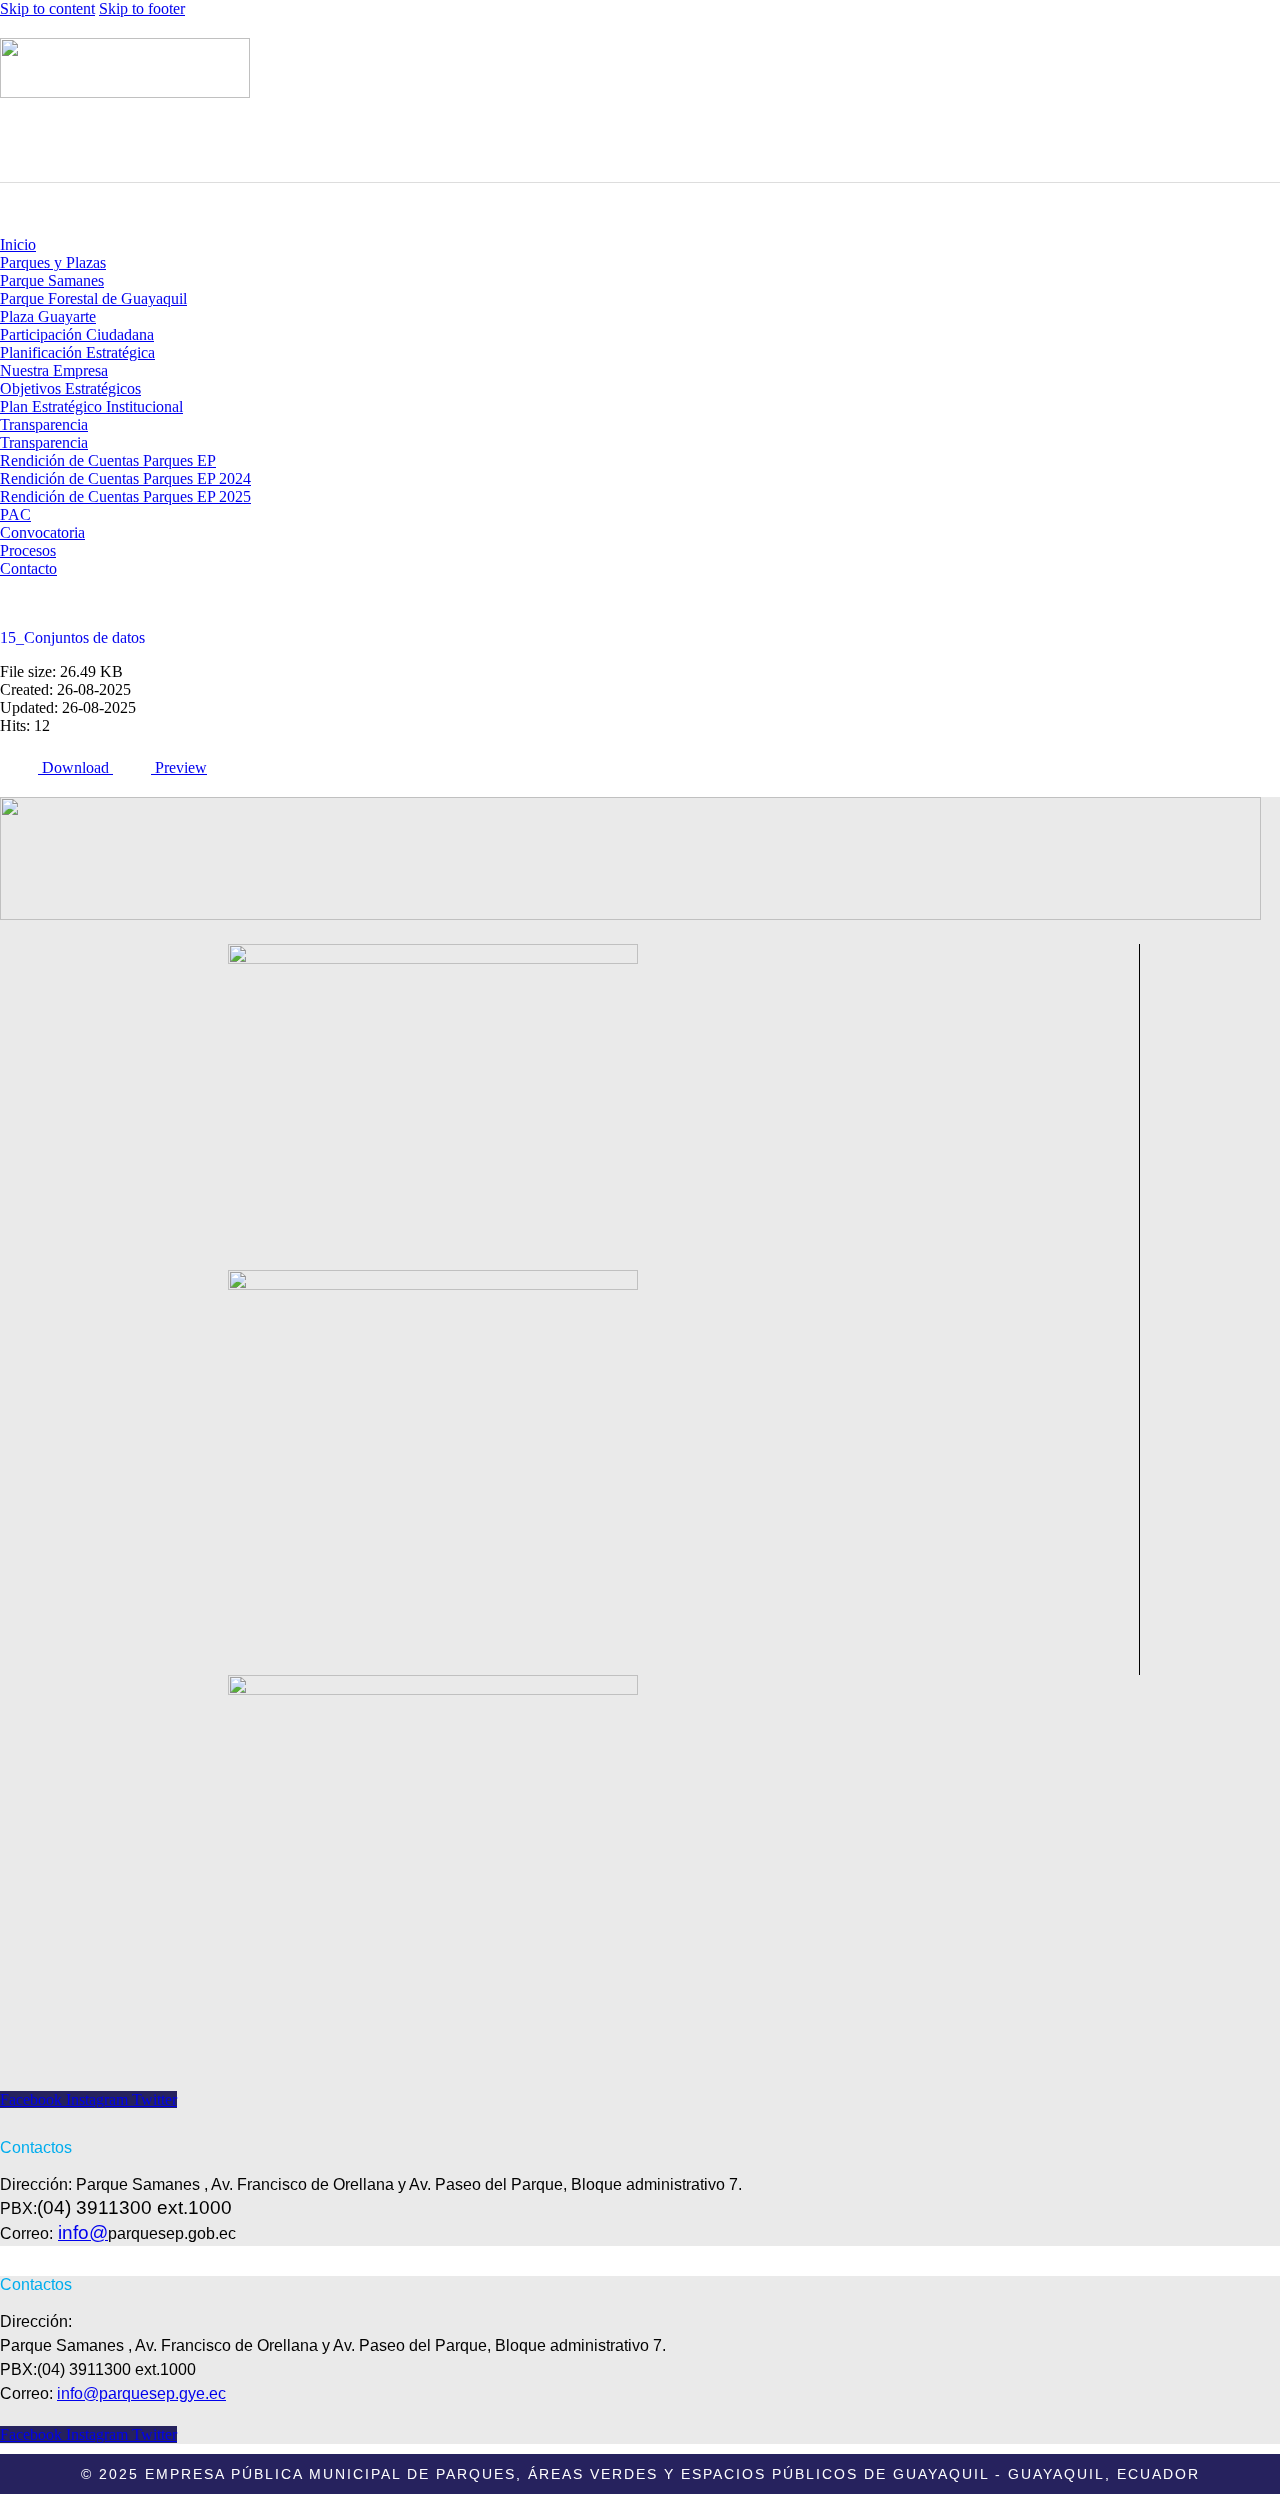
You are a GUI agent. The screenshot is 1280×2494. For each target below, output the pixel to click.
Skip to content (47, 8)
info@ (83, 2232)
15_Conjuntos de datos (72, 637)
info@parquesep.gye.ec (141, 2393)
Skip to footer (142, 8)
